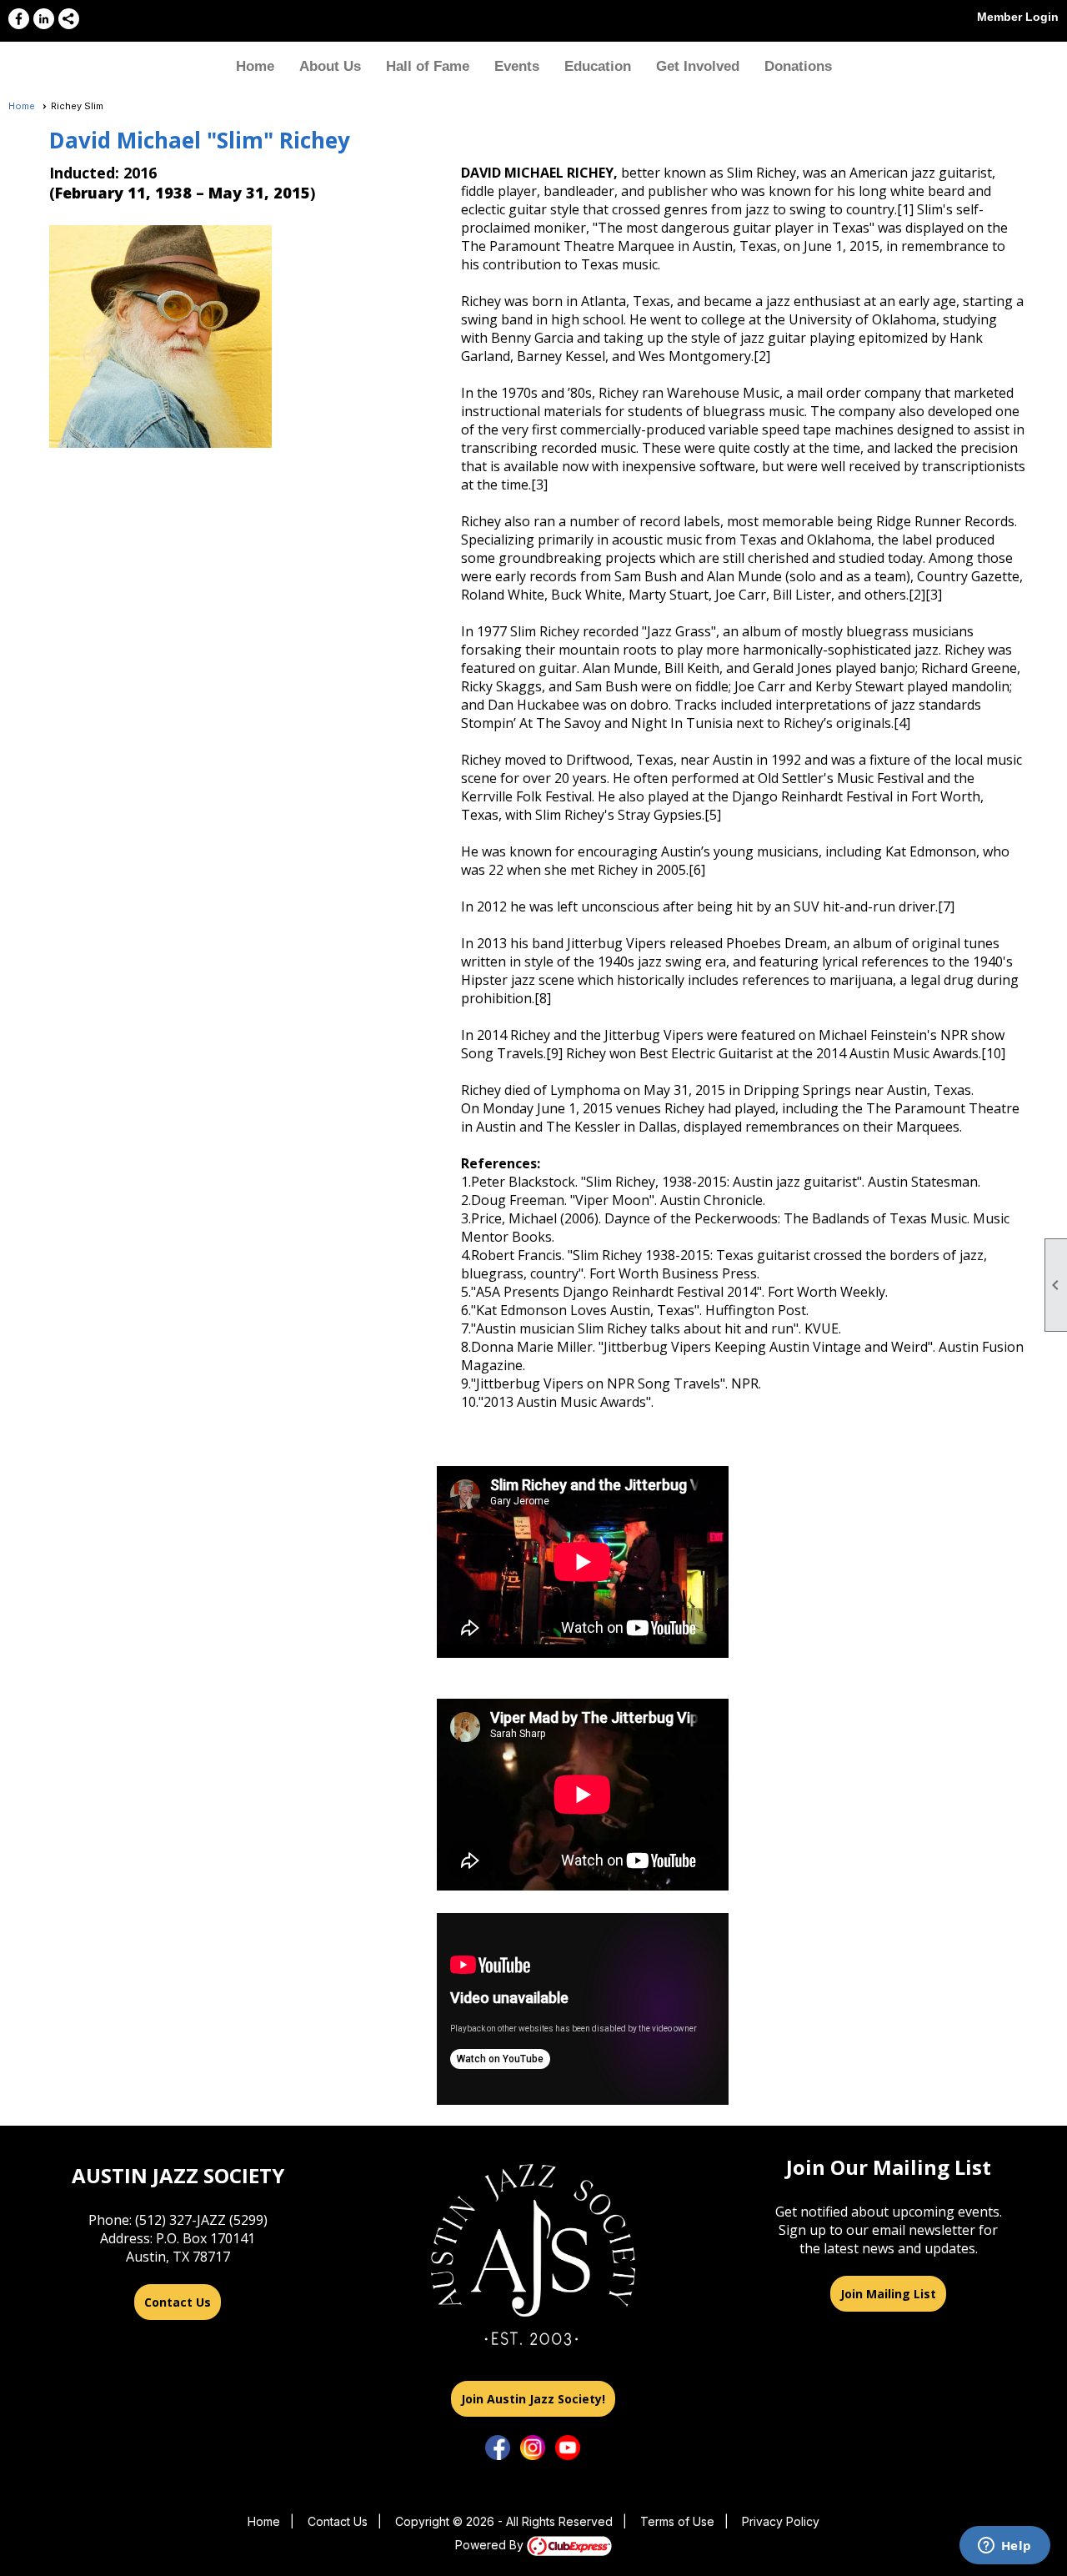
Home (255, 66)
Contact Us (178, 2302)
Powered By (491, 2545)
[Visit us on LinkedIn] (44, 19)
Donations (798, 66)
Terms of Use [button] (677, 2521)
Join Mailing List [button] (888, 2294)
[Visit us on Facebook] (19, 19)
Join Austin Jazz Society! (533, 2399)
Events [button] (517, 66)
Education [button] (598, 66)
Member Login (1018, 17)
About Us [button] (330, 66)
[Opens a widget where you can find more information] (1004, 2547)
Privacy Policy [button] (781, 2521)
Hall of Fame (428, 66)
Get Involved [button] (698, 66)
